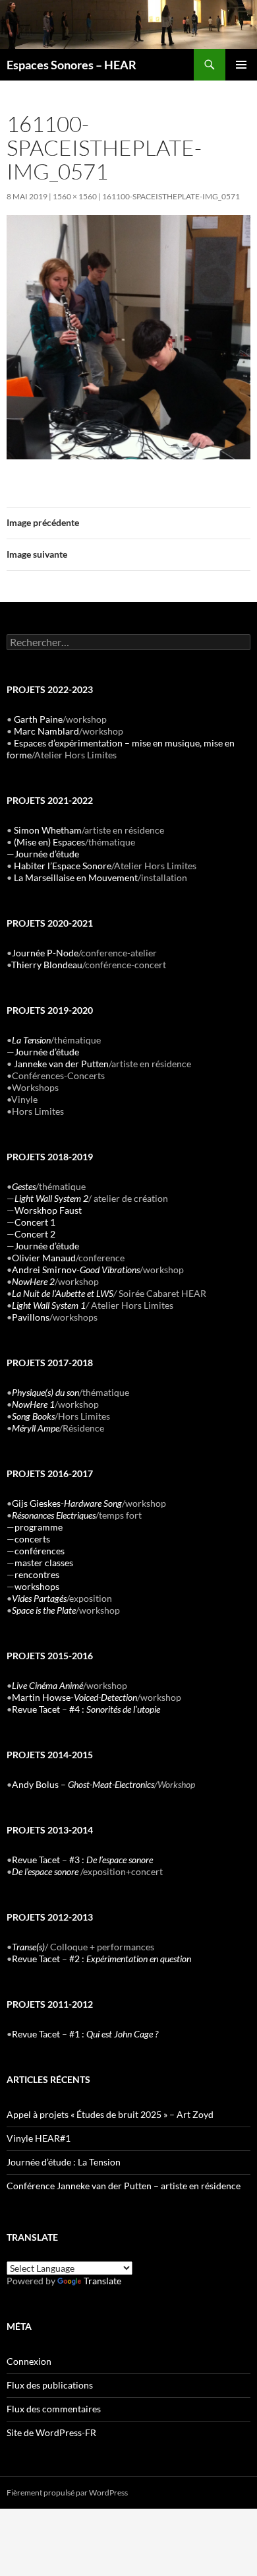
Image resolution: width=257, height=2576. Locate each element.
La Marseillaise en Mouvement (76, 877)
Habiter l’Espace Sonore (63, 866)
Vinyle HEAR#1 (39, 2138)
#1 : (114, 2034)
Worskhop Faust (48, 1210)
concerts (32, 1539)
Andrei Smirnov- (76, 1270)
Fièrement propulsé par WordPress (67, 2493)
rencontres (37, 1574)
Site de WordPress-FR (51, 2432)
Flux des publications (50, 2385)
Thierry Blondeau (47, 965)
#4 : (115, 1709)
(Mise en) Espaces (49, 842)
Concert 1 (35, 1222)
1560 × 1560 (75, 196)
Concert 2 (35, 1234)
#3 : (111, 1860)
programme (39, 1527)
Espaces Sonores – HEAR (71, 65)
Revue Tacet (36, 1709)
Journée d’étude (47, 854)
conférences (40, 1551)
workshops (37, 1586)
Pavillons (31, 1317)
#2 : (130, 1959)
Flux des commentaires (54, 2409)
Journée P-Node (45, 953)
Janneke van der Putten (61, 1064)
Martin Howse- (74, 1697)
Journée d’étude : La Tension (64, 2162)
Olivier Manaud (44, 1258)
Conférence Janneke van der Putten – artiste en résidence (124, 2186)
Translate (102, 2281)
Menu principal (241, 65)
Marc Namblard (46, 731)
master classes (44, 1563)
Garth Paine (38, 719)
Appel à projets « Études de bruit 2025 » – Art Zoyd (110, 2114)
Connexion (29, 2361)
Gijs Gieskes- (67, 1503)
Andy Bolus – (83, 1784)
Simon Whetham (48, 830)
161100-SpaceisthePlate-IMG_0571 (171, 196)
